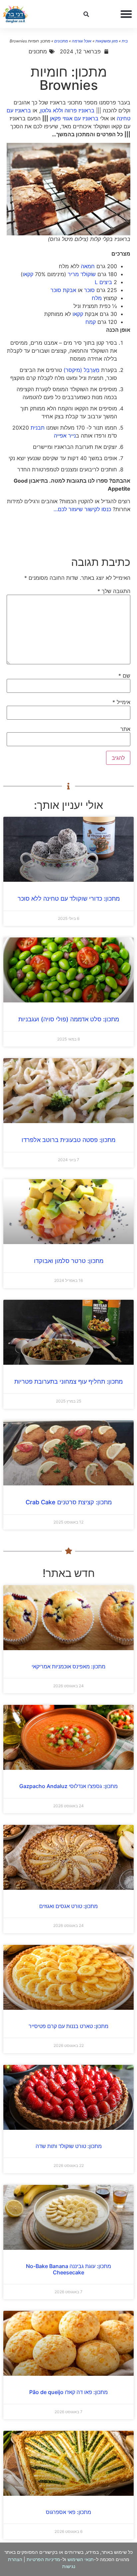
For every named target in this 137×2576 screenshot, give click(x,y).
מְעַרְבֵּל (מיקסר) (81, 370)
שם (124, 676)
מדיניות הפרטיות (43, 2559)
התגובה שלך (114, 591)
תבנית (38, 428)
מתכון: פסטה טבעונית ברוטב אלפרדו (68, 1140)
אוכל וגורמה (82, 41)
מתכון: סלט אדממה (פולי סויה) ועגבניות (69, 1019)
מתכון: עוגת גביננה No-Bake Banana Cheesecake (68, 2269)
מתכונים (61, 41)
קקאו (28, 274)
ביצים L (103, 282)
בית (125, 41)
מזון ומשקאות (107, 41)
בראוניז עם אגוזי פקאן (74, 118)
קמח (91, 322)
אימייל (121, 702)
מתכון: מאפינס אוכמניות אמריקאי (68, 1666)
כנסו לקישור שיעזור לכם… (82, 509)
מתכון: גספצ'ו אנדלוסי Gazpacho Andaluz (68, 1786)
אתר (125, 729)
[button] (126, 14)
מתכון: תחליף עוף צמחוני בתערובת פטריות (68, 1381)
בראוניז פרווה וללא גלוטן (67, 110)
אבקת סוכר (63, 290)
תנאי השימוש (81, 2559)
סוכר (89, 290)
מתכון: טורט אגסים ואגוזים (68, 1906)
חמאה (88, 266)
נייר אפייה (65, 436)
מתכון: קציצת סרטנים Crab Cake (69, 1502)
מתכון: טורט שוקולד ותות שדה (69, 2146)
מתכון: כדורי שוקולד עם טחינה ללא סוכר (69, 899)
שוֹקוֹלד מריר (82, 274)
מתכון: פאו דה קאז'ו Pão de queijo (68, 2392)
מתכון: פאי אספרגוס (68, 2512)
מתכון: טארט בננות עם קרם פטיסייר (68, 2026)
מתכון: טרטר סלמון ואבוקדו (69, 1261)
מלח (97, 298)
